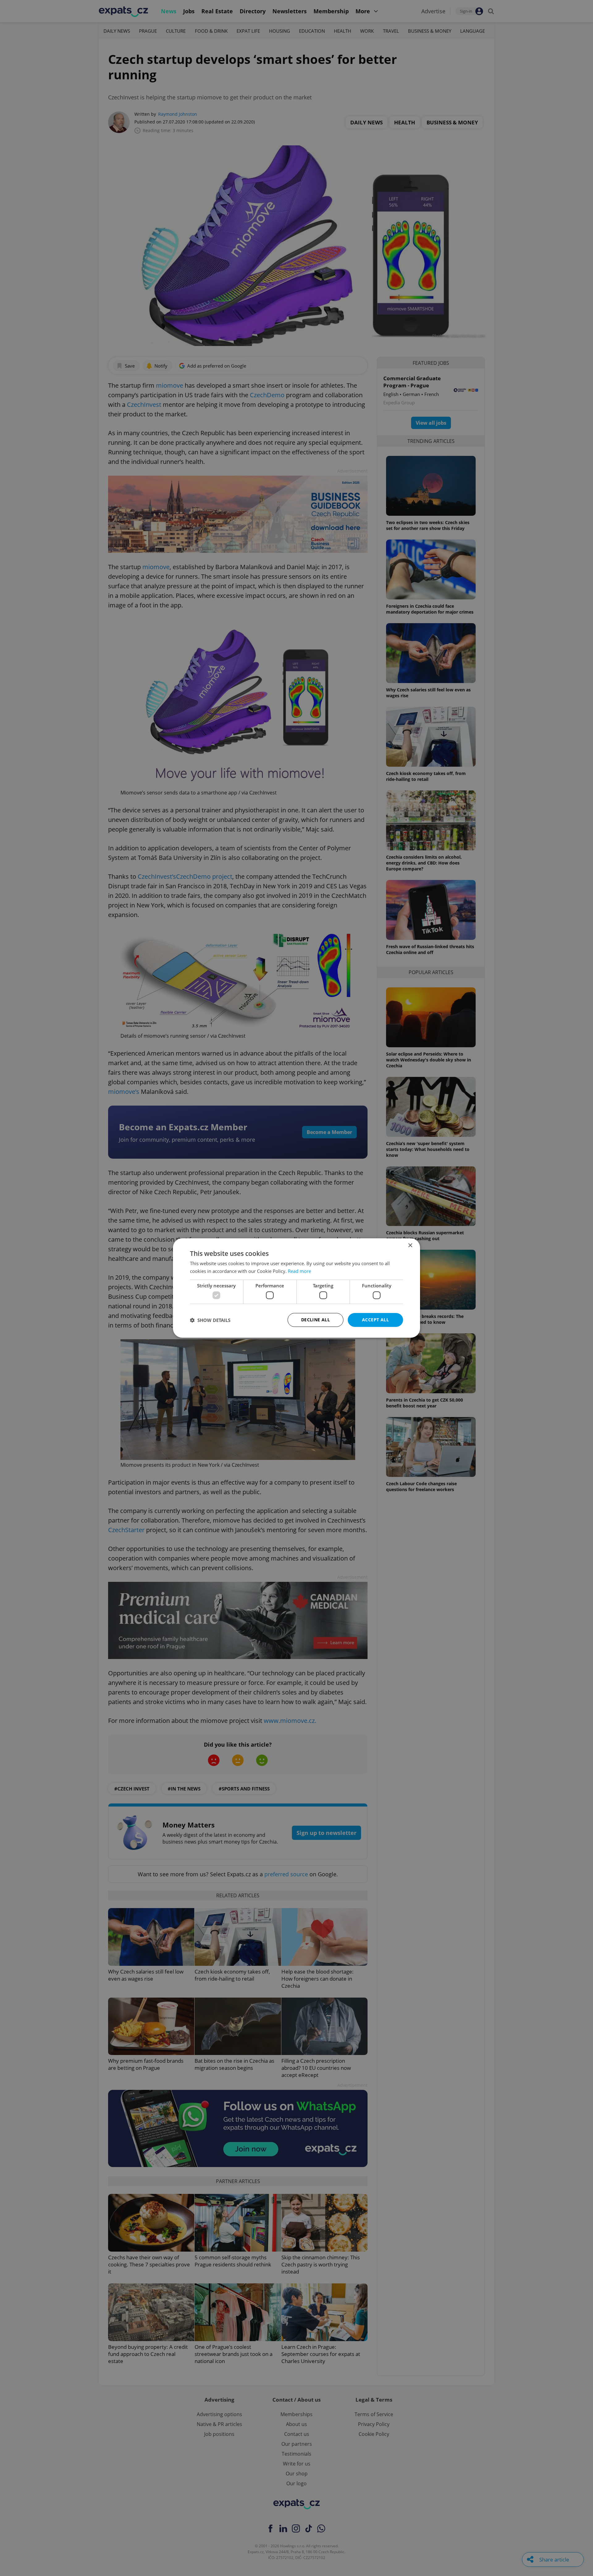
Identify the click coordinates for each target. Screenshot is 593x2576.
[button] (210, 1320)
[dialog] (296, 1288)
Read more (299, 1271)
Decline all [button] (315, 1320)
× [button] (410, 1246)
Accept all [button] (375, 1320)
